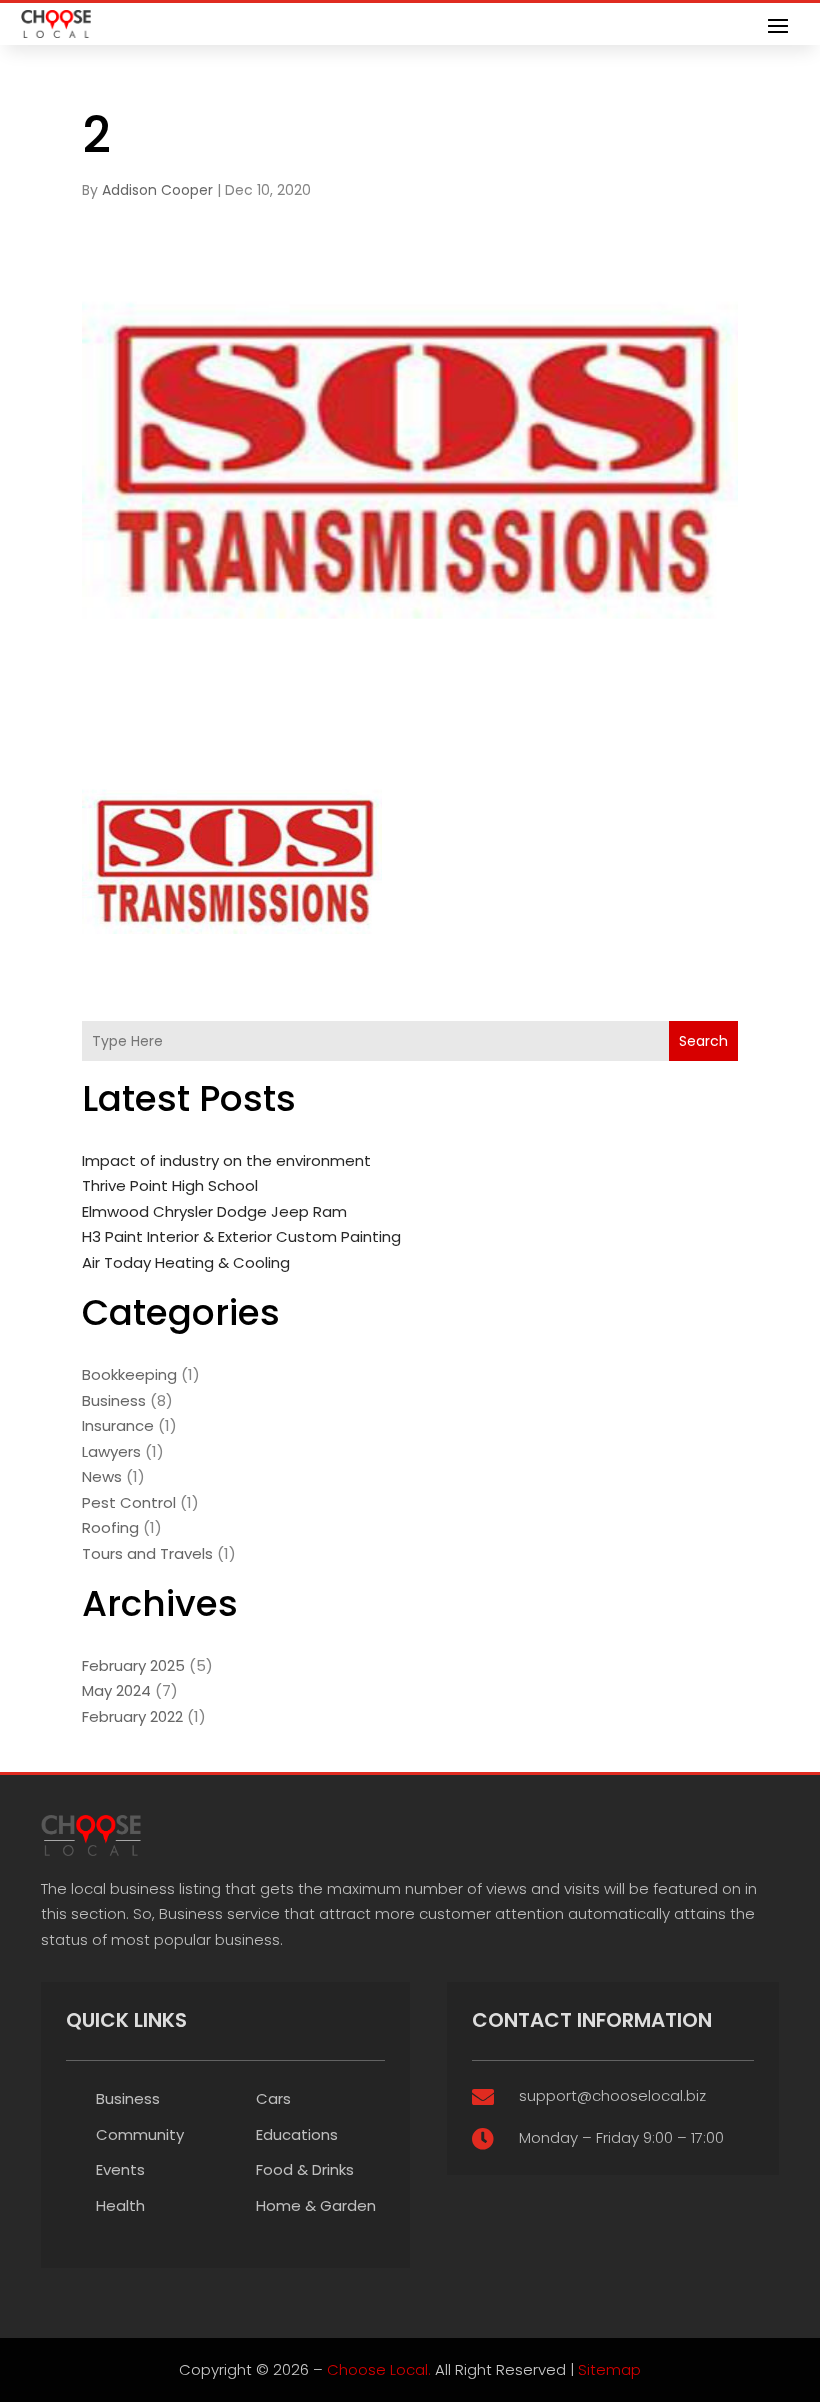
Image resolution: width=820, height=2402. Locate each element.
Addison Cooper (157, 190)
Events (120, 2169)
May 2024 (116, 1690)
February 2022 (132, 1716)
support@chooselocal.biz (612, 2095)
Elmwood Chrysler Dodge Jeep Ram (214, 1211)
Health (120, 2205)
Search (703, 1041)
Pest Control (129, 1502)
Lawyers (111, 1451)
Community (140, 2134)
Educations (297, 2134)
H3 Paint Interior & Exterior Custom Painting (241, 1236)
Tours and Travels (147, 1553)
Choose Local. (379, 2369)
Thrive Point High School (170, 1185)
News (102, 1476)
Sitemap (609, 2369)
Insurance (118, 1425)
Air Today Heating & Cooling (186, 1262)
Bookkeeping (129, 1374)
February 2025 (133, 1665)
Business (114, 1400)
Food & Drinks (305, 2169)
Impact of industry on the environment (226, 1160)
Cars (273, 2098)
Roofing (110, 1527)
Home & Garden (316, 2205)
